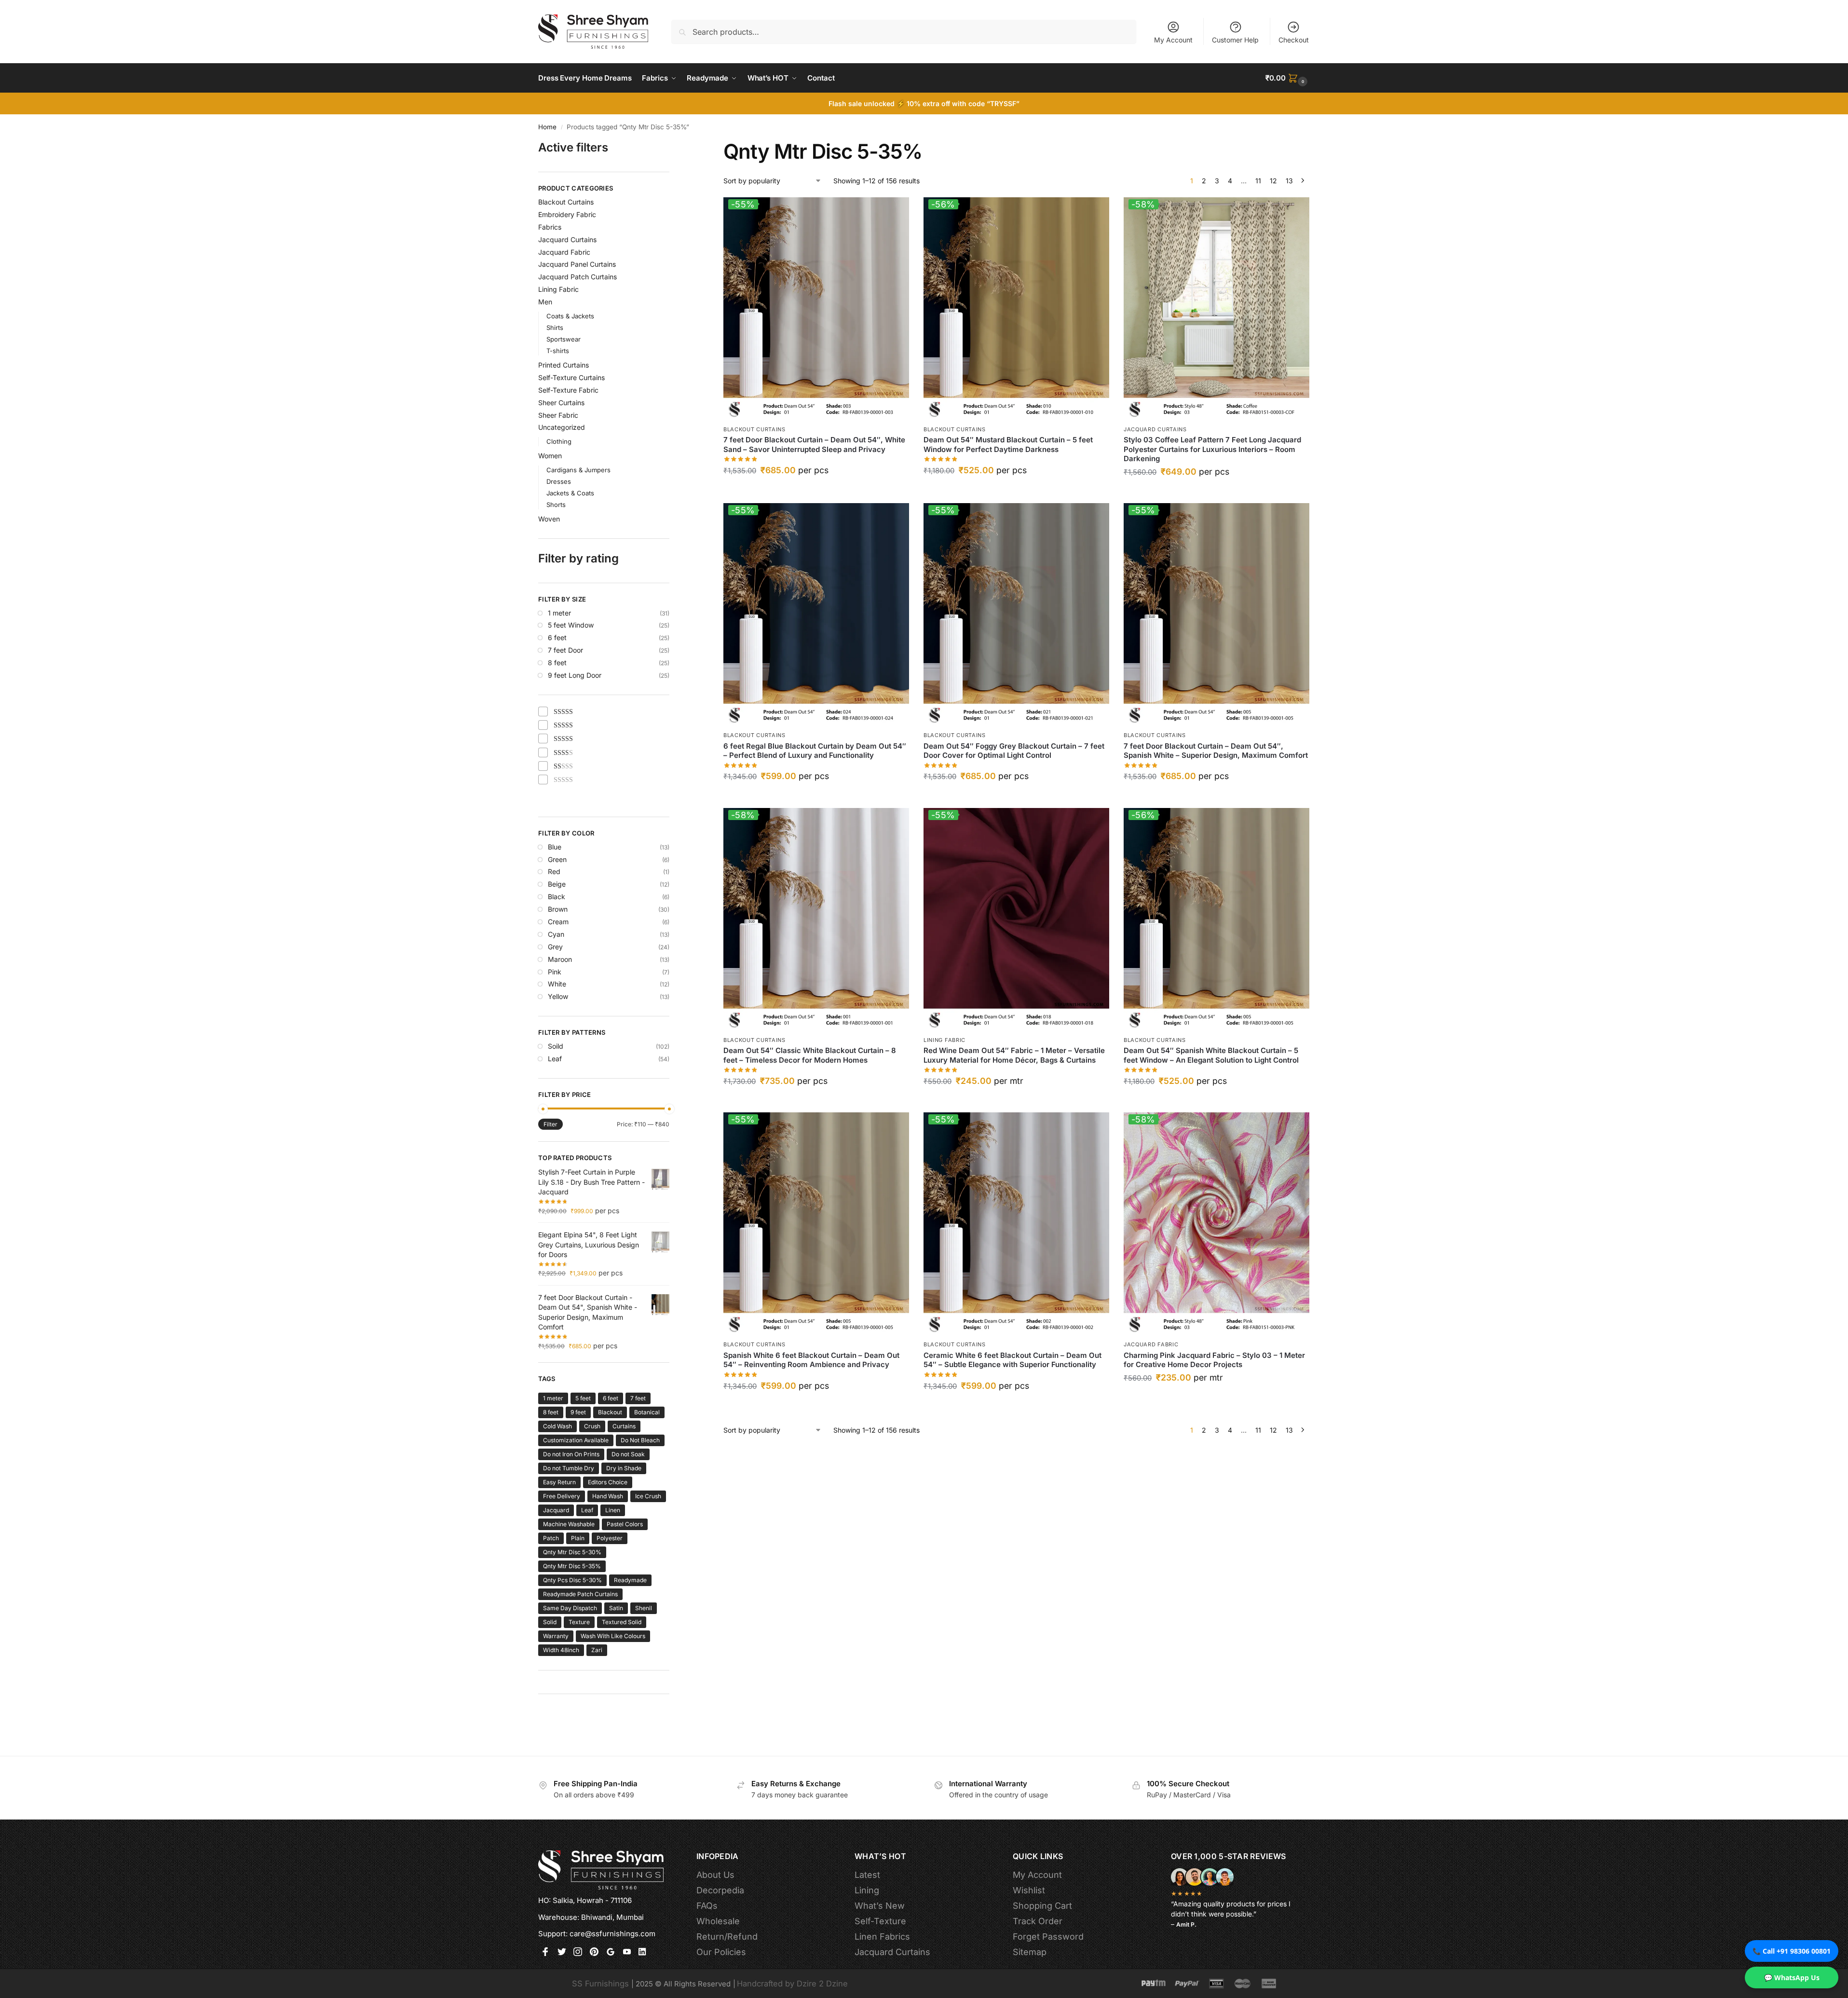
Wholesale (718, 1921)
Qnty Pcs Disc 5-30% (572, 1580)
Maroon (560, 959)
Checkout (1294, 40)
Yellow (558, 996)
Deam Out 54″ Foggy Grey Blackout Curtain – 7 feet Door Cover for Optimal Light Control (1014, 751)
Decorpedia (720, 1890)
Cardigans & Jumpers (578, 470)
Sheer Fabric (558, 415)
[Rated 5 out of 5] (564, 712)
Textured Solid (622, 1622)
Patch (551, 1538)
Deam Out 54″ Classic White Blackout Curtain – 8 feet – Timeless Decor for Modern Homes (810, 1055)
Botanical (647, 1412)
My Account (1173, 40)
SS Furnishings (600, 1984)
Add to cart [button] (816, 492)
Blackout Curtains (754, 429)
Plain (578, 1538)
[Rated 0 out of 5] (564, 780)
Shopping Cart (1042, 1906)
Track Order (1038, 1921)
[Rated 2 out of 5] (564, 753)
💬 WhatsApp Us (1792, 1977)
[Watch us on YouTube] (627, 1953)
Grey (555, 947)
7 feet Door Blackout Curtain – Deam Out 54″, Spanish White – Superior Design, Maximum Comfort (1216, 751)
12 (1273, 181)
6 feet (557, 637)
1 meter (559, 613)
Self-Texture (880, 1921)
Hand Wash (608, 1496)
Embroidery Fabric (567, 214)
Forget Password (1048, 1936)
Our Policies (721, 1952)
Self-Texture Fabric (568, 390)
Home (547, 127)
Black (557, 896)
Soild (556, 1046)
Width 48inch (561, 1650)
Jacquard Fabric (1151, 1344)
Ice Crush (648, 1496)
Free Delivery (562, 1496)
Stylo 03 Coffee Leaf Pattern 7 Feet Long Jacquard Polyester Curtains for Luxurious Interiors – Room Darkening (1212, 449)
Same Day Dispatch (570, 1608)
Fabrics (550, 227)
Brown (558, 909)
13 (1289, 181)
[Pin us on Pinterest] (594, 1953)
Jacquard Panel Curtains (577, 264)
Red (554, 871)
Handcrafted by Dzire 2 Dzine (792, 1984)
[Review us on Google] (611, 1953)
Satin (616, 1608)
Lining (867, 1890)
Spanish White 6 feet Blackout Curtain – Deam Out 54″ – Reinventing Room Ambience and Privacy (811, 1360)
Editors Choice (608, 1482)
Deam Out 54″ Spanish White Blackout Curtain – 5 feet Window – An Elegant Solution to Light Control (1211, 1055)
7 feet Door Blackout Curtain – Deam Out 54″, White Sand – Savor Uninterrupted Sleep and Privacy (814, 445)
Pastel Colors (625, 1524)
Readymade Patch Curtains (580, 1594)
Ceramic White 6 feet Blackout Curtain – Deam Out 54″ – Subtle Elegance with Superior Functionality (1012, 1360)
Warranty (556, 1636)
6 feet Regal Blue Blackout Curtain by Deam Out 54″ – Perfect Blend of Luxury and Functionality (815, 751)
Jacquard (556, 1510)
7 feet (638, 1398)
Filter (550, 1124)
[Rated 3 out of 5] (564, 739)
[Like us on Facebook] (545, 1953)
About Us (715, 1875)
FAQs (707, 1906)
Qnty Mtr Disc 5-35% (572, 1566)
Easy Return (559, 1482)
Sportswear (564, 339)
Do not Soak (628, 1454)
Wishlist (1029, 1890)
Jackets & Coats (570, 493)
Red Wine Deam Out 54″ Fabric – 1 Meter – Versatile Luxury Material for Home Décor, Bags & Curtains (1014, 1055)
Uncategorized (562, 427)
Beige (557, 884)
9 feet (578, 1412)
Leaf (555, 1059)
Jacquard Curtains (1155, 429)
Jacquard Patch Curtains (577, 277)
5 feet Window (571, 625)
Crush (592, 1426)
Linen (613, 1510)
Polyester (610, 1538)
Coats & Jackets (570, 316)
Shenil (644, 1608)
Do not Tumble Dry (569, 1468)
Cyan (556, 934)
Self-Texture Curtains (571, 377)
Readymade (630, 1580)
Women (550, 456)
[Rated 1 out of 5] (564, 767)
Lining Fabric (944, 1040)
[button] (1288, 78)
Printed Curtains (564, 365)
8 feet (557, 663)
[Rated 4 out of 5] (564, 726)
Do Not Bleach (640, 1440)
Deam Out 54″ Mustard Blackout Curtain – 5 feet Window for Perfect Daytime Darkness (1008, 445)
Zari (597, 1650)
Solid (550, 1622)
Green (557, 859)
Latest (867, 1875)
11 (1258, 181)
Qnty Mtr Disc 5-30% (572, 1552)
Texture (579, 1622)
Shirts (555, 328)
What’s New (880, 1906)
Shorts (556, 505)
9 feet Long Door (575, 675)
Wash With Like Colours (613, 1636)
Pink (555, 972)
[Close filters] (672, 145)
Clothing (559, 441)
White (557, 984)
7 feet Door (565, 650)
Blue (555, 847)
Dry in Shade (624, 1468)
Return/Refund (727, 1936)
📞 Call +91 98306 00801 (1792, 1951)
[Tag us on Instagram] (578, 1953)
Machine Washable (569, 1524)
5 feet (583, 1398)
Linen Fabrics (882, 1936)
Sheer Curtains (561, 403)
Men (545, 302)
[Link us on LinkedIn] (643, 1953)
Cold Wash (557, 1426)
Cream (558, 922)
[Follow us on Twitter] (562, 1953)
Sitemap (1030, 1952)
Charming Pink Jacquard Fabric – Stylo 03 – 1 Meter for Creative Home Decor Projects (1214, 1360)
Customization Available (576, 1440)
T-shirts (558, 351)
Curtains (624, 1426)
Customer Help (1235, 40)
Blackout (610, 1412)
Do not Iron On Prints (571, 1454)
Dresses (559, 481)
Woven (549, 519)
